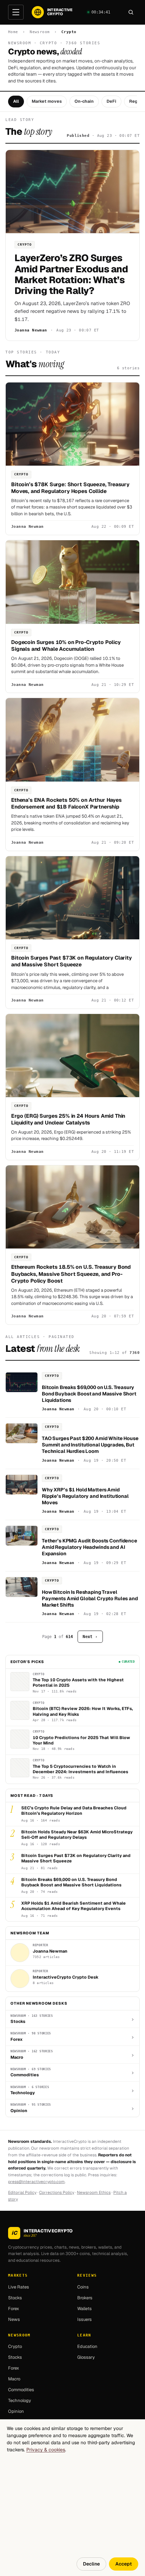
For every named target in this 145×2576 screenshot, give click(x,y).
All (16, 101)
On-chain (84, 101)
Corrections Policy (57, 2193)
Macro (14, 2379)
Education (87, 2347)
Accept (124, 2564)
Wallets (84, 2309)
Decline (91, 2564)
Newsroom (40, 32)
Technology (20, 2401)
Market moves (47, 101)
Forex (14, 2309)
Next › (90, 1637)
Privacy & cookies (46, 2450)
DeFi (111, 101)
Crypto (15, 2347)
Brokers (85, 2298)
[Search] (131, 12)
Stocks (15, 2298)
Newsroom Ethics (94, 2193)
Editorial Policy (22, 2193)
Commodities (21, 2390)
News (14, 2319)
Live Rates (19, 2287)
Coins (83, 2287)
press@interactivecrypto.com (36, 2182)
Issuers (84, 2319)
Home (13, 32)
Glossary (86, 2358)
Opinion (16, 2412)
